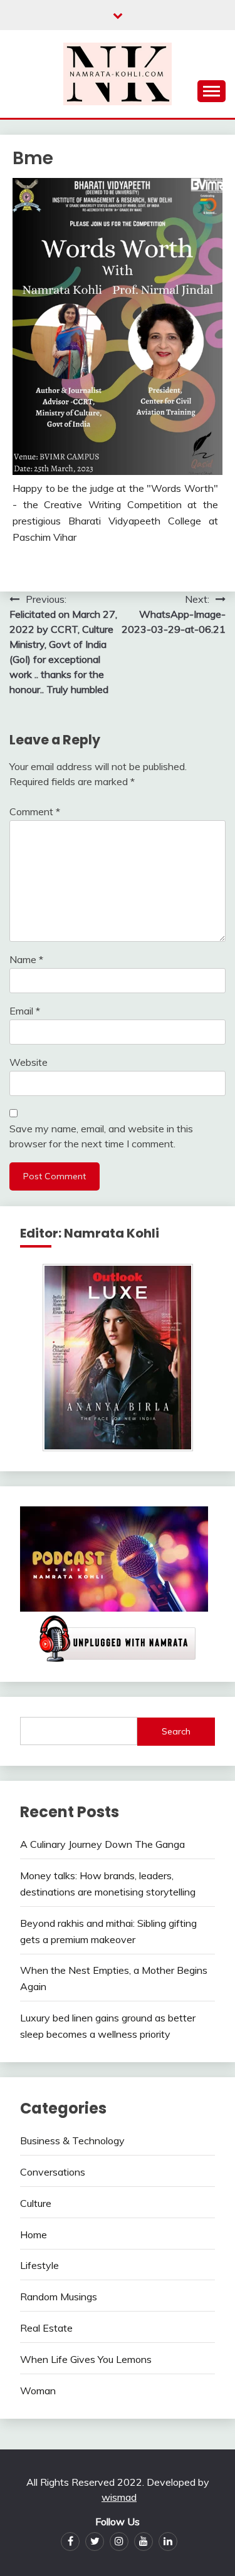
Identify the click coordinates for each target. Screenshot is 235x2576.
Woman (38, 2391)
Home (34, 2234)
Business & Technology (72, 2141)
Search (176, 1731)
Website (29, 1062)
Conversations (53, 2172)
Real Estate (46, 2328)
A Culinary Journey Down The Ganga (102, 1844)
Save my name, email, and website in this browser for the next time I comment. (101, 1136)
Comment (35, 811)
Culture (36, 2203)
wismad (119, 2497)
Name (26, 959)
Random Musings (59, 2297)
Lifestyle (39, 2265)
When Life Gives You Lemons (86, 2359)
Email (25, 1011)
